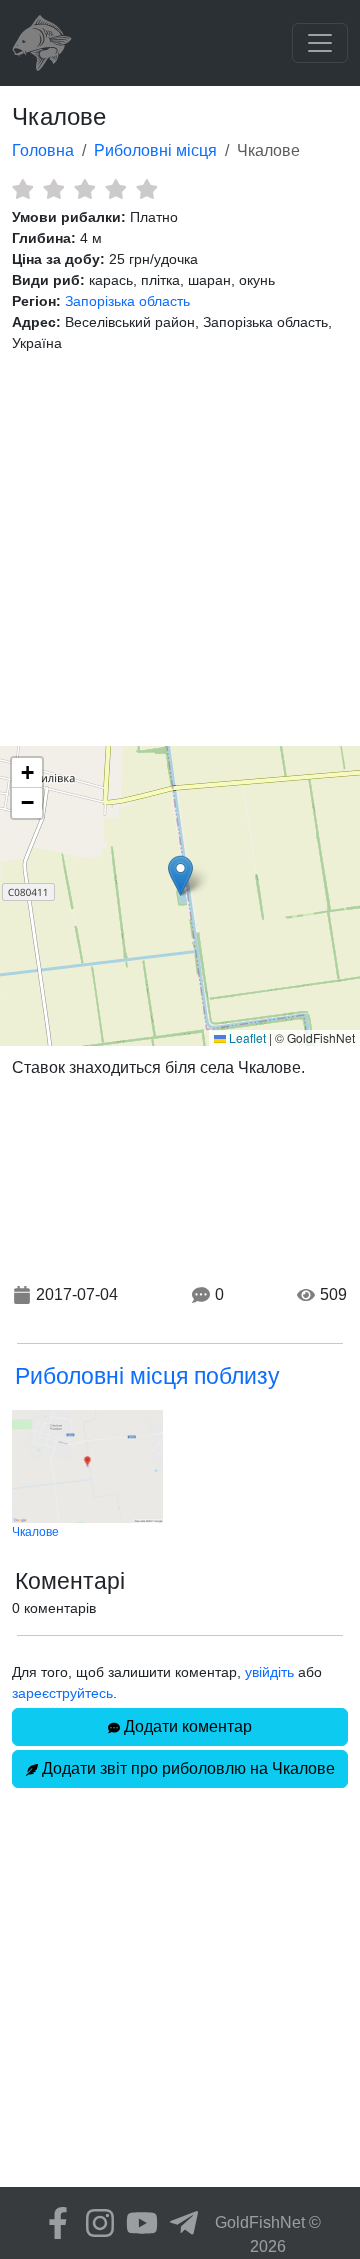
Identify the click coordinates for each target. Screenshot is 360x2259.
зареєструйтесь (62, 1693)
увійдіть (269, 1672)
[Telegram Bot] (179, 2223)
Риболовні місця (155, 150)
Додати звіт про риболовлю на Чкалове (186, 1768)
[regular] (84, 189)
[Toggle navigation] (320, 43)
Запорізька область (127, 301)
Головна (43, 150)
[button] (180, 875)
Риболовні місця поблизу (147, 1376)
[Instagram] (95, 2223)
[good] (115, 189)
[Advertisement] (180, 550)
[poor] (53, 189)
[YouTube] (137, 2223)
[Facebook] (53, 2223)
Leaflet (246, 1037)
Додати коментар (186, 1726)
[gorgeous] (146, 189)
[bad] (22, 189)
